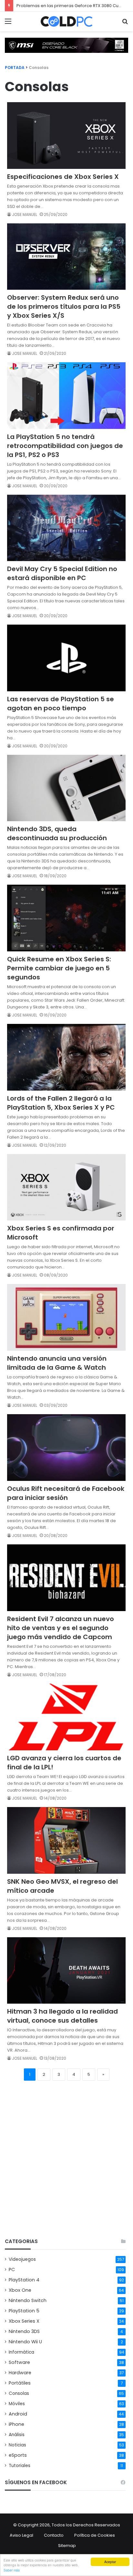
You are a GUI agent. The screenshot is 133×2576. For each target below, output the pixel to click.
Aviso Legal (21, 2535)
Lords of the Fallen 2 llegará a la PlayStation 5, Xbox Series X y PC (61, 1103)
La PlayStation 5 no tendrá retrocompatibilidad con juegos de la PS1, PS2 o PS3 (65, 446)
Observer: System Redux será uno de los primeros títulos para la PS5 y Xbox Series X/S (64, 306)
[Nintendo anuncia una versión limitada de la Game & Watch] (66, 1317)
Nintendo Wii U (25, 2342)
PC (12, 2270)
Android (18, 2414)
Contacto (54, 2535)
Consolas (19, 2393)
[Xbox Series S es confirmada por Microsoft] (66, 1187)
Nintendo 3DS (24, 2331)
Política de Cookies (95, 2535)
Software (19, 2362)
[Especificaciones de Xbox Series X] (66, 135)
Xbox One (20, 2290)
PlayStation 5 (24, 2311)
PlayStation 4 (24, 2280)
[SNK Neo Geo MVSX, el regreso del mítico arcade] (66, 1840)
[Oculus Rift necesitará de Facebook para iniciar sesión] (66, 1448)
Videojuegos (22, 2259)
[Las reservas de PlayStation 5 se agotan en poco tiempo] (66, 658)
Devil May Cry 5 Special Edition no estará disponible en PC (62, 573)
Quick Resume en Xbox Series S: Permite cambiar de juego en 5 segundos (59, 968)
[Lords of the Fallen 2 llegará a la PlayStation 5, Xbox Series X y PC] (66, 1057)
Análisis (17, 2435)
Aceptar (110, 2562)
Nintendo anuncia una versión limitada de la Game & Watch (57, 1363)
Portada (15, 68)
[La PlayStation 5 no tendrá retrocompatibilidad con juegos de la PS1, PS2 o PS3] (66, 395)
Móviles (17, 2404)
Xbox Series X (24, 2321)
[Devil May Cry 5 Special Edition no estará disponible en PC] (66, 528)
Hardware (20, 2373)
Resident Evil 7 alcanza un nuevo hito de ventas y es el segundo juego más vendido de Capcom (61, 1628)
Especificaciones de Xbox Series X (63, 177)
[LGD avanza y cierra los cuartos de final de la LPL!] (66, 1717)
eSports (18, 2455)
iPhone (16, 2424)
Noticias (17, 2445)
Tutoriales (20, 2466)
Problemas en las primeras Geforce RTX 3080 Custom (73, 6)
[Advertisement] (66, 2162)
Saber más (12, 2570)
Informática (21, 2352)
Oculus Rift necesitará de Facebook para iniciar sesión (66, 1493)
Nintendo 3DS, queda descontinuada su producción (57, 833)
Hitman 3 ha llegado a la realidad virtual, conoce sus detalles (62, 2016)
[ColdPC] (66, 21)
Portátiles (20, 2383)
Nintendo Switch (28, 2300)
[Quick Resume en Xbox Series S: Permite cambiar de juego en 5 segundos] (66, 918)
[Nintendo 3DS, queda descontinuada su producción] (66, 788)
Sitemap (67, 2546)
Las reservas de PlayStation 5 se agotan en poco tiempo (61, 704)
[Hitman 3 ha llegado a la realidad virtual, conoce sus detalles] (66, 1970)
